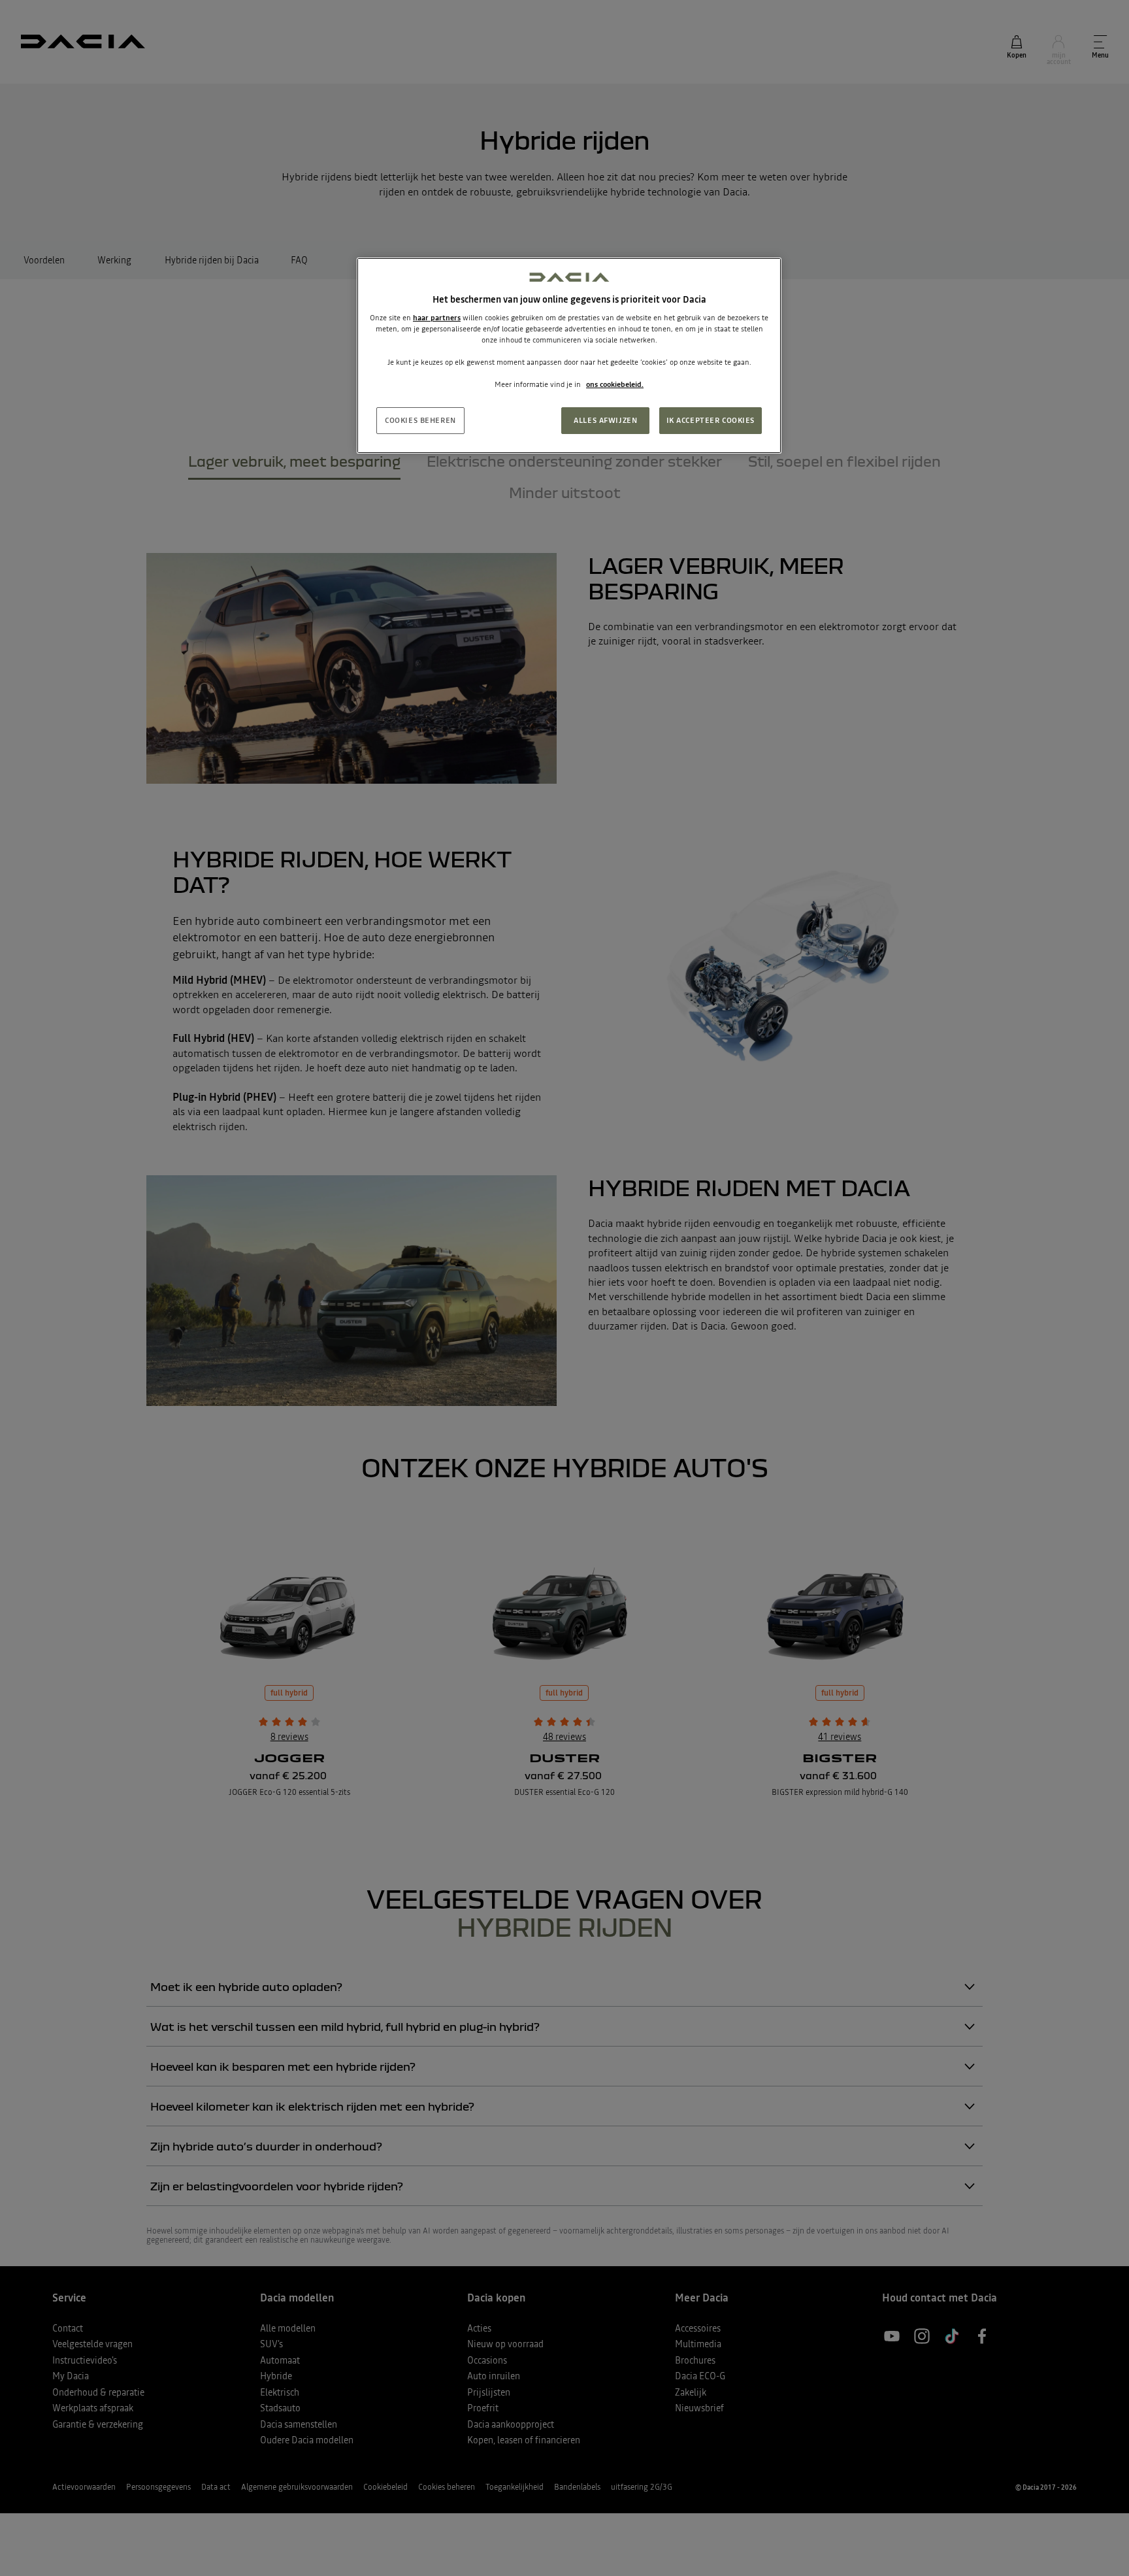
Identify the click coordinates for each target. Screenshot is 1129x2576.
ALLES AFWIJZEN (605, 420)
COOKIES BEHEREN (420, 420)
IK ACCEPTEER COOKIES (711, 420)
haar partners (437, 318)
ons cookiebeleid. (615, 384)
